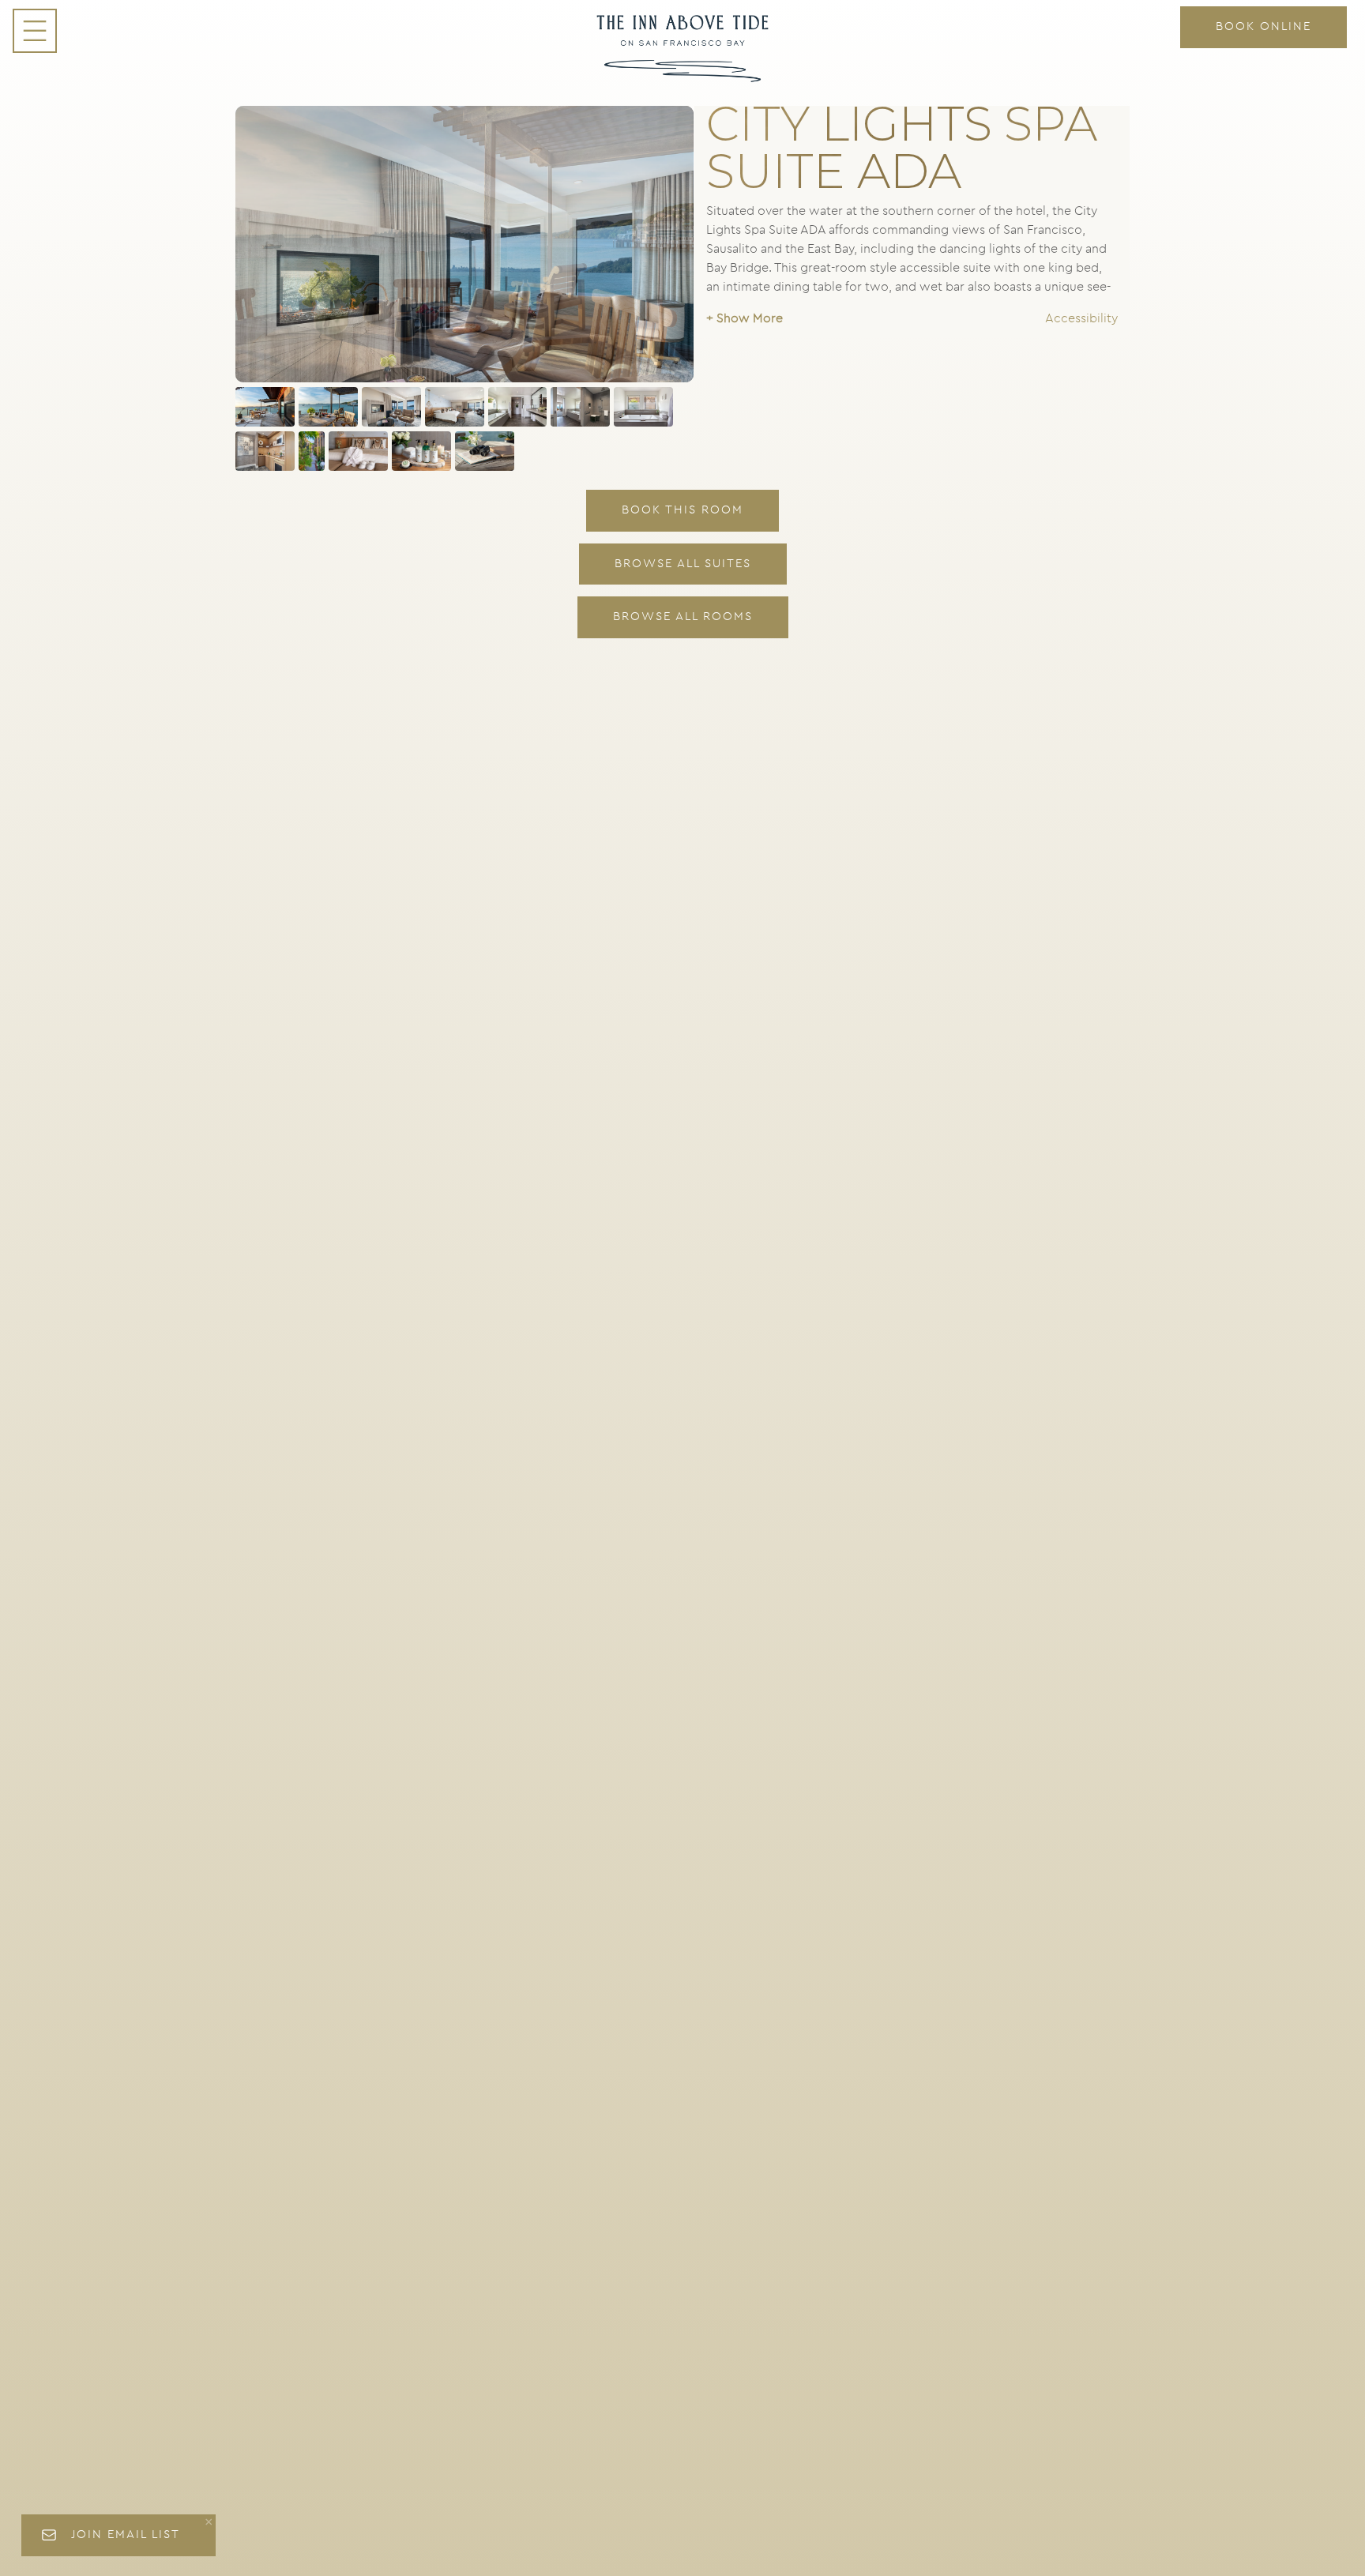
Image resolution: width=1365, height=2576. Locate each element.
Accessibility (1081, 318)
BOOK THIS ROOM (682, 510)
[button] (745, 318)
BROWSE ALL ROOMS (683, 617)
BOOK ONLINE (1263, 26)
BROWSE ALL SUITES (683, 564)
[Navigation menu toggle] (35, 31)
